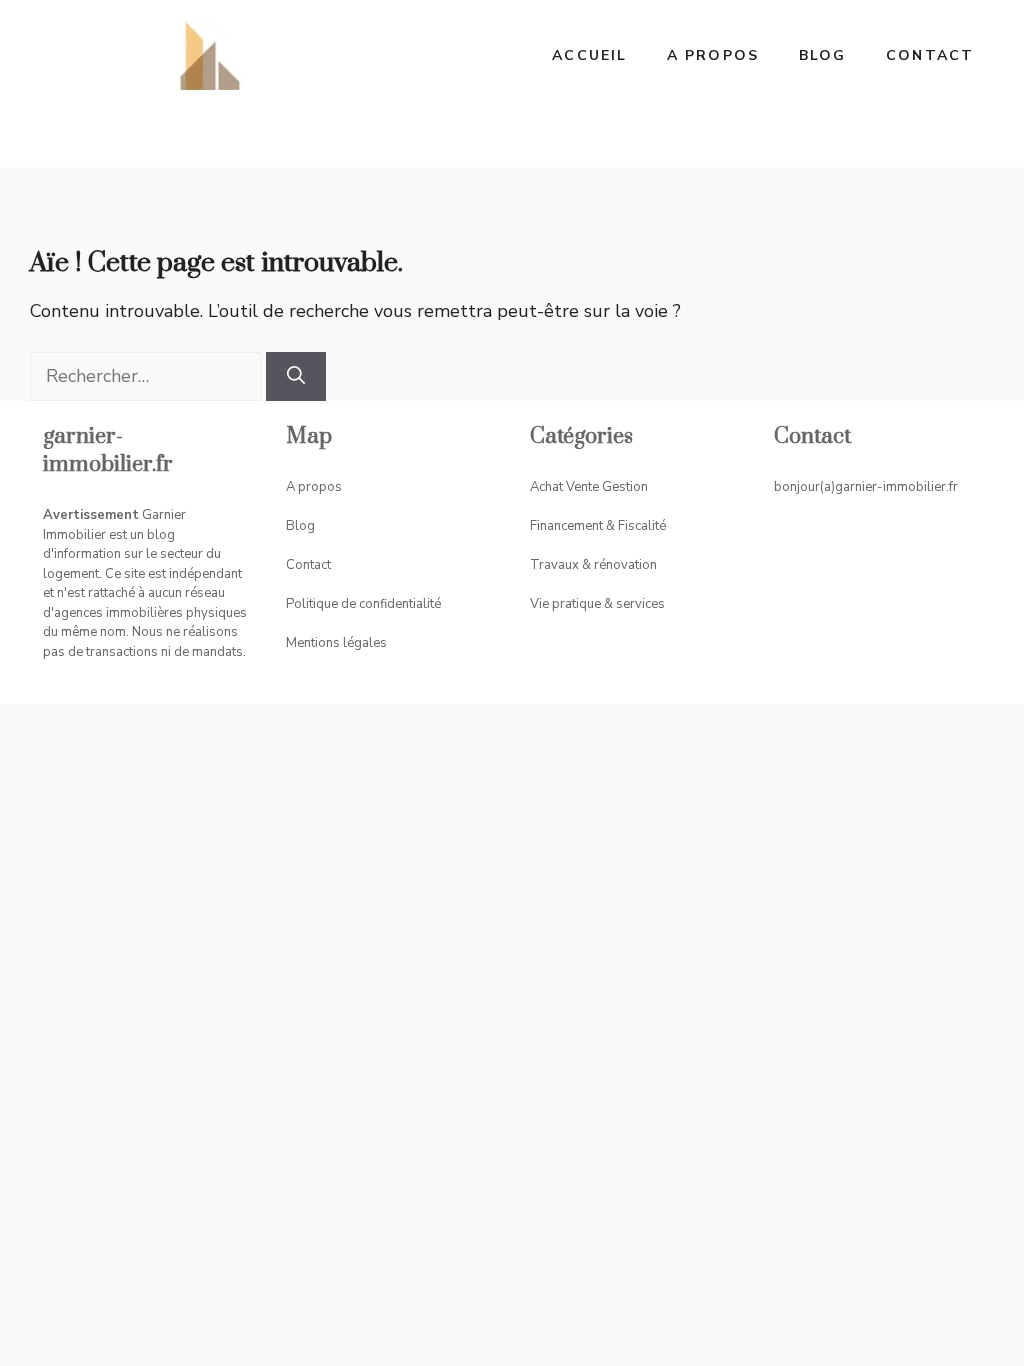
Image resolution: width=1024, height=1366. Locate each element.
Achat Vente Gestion (589, 487)
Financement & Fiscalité (598, 526)
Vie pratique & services (597, 604)
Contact (930, 55)
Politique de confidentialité (363, 604)
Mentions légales (336, 643)
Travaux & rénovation (593, 565)
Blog (822, 55)
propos (320, 487)
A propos (713, 55)
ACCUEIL (589, 55)
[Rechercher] (296, 376)
